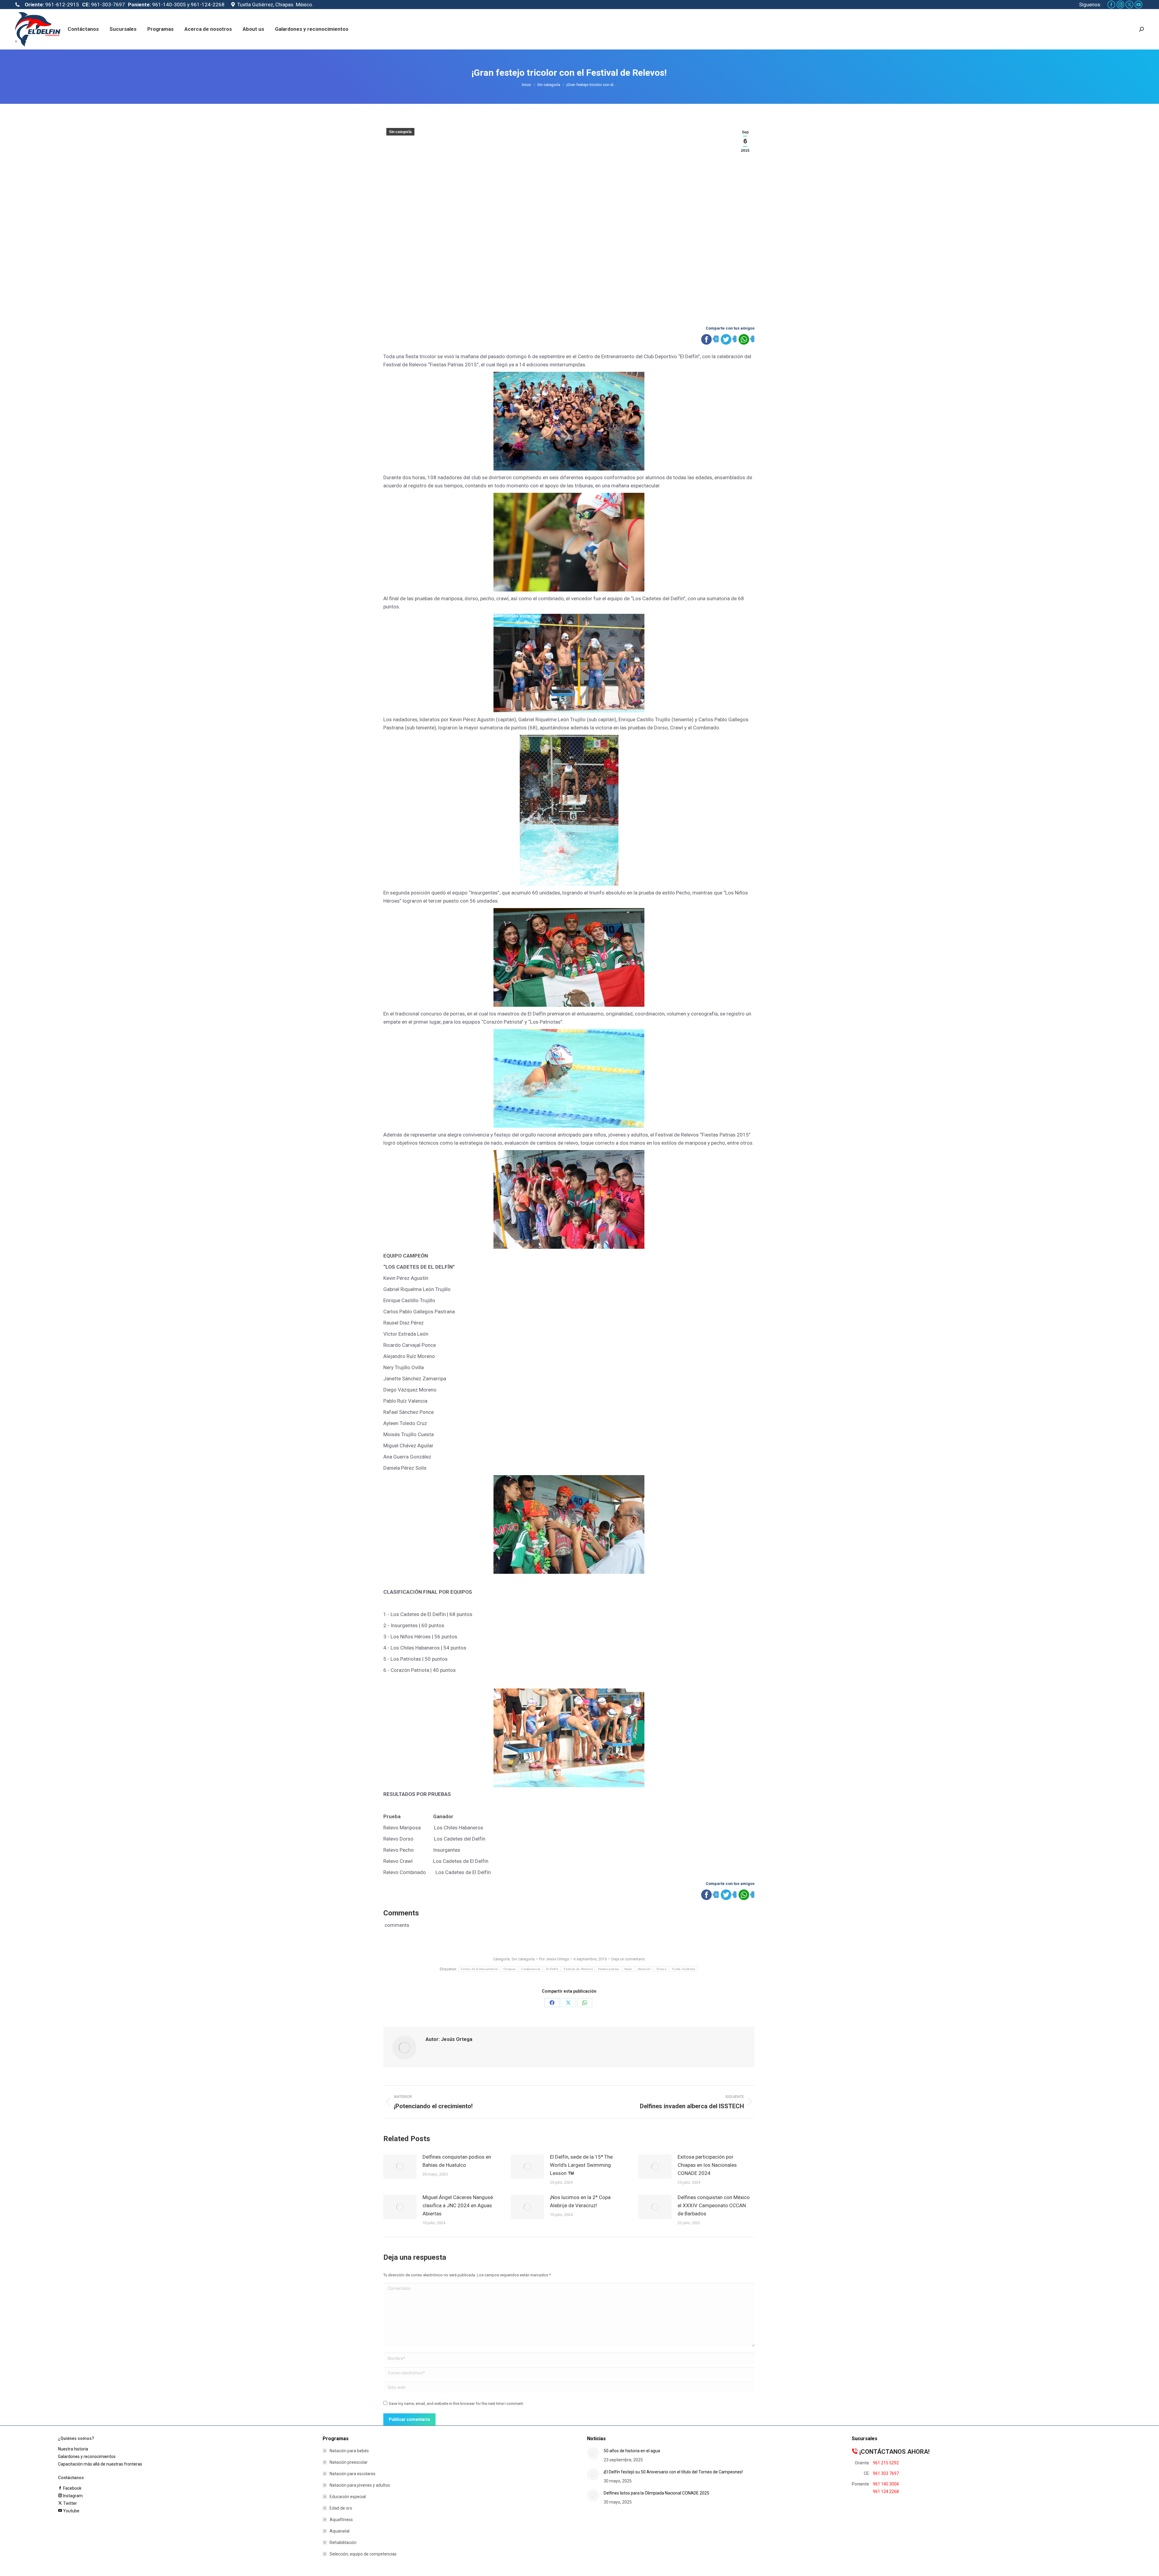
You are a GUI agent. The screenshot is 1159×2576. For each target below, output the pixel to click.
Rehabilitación (343, 2543)
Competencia (531, 1969)
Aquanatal (340, 2531)
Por (554, 1959)
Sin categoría (400, 132)
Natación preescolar (349, 2462)
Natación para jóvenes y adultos (360, 2485)
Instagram (72, 2496)
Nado (628, 1969)
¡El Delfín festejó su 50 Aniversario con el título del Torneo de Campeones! (673, 2472)
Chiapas (509, 1969)
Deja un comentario (628, 1959)
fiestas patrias (609, 1969)
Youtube (71, 2511)
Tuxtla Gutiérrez (684, 1969)
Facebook (72, 2488)
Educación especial (348, 2497)
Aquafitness (341, 2520)
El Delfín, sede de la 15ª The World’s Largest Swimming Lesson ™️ (581, 2165)
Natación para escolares (353, 2474)
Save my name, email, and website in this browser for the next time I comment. (456, 2404)
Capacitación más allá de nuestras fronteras (100, 2464)
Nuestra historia (73, 2449)
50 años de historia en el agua (632, 2451)
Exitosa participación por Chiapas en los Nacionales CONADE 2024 (707, 2165)
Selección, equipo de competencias (363, 2554)
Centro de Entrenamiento (479, 1969)
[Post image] (400, 2166)
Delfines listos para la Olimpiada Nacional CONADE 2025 (656, 2493)
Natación (644, 1969)
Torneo (661, 1969)
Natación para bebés (349, 2451)
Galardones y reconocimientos (87, 2456)
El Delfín (552, 1969)
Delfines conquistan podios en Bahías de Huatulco (457, 2161)
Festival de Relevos (578, 1969)
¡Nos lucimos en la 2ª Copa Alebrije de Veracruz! (580, 2201)
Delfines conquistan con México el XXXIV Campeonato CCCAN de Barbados (714, 2205)
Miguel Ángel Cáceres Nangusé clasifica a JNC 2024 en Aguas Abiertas (458, 2205)
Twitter (69, 2503)
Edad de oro (341, 2508)
